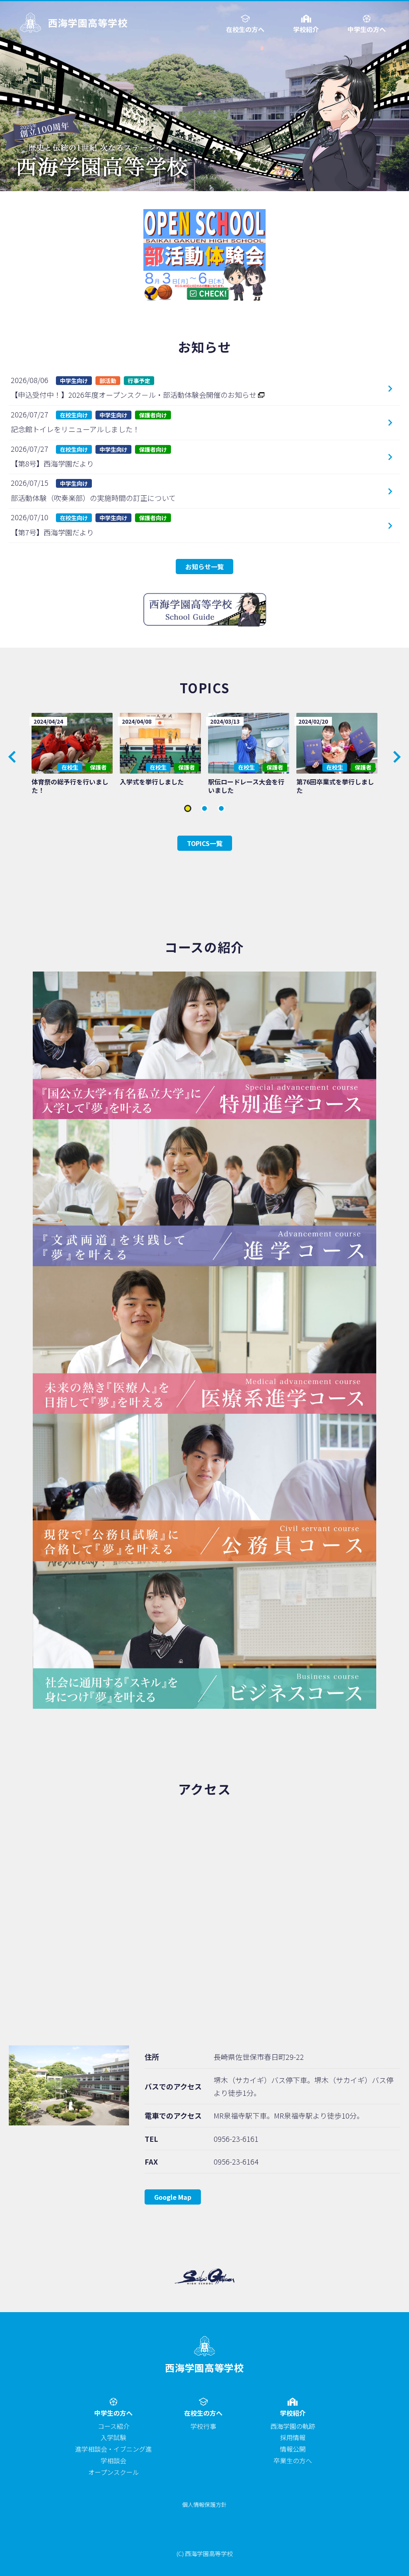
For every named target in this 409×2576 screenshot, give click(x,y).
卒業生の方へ (293, 2460)
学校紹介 (306, 29)
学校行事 (203, 2426)
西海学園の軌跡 (293, 2426)
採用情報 (293, 2437)
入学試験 (113, 2437)
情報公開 (293, 2449)
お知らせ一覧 (204, 567)
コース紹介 (114, 2426)
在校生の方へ (245, 29)
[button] (397, 757)
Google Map (173, 2197)
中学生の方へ (367, 29)
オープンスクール (114, 2472)
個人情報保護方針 (204, 2504)
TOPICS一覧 (205, 843)
